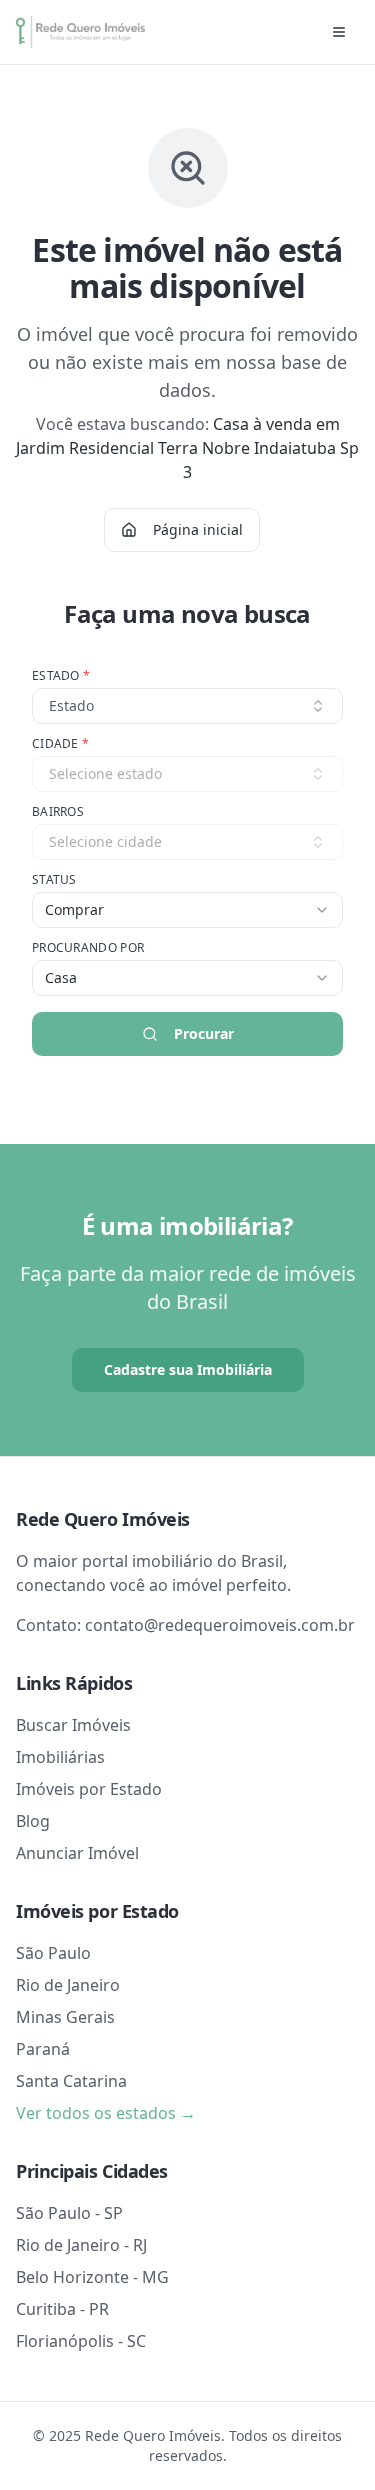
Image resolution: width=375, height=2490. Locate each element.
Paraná (43, 2049)
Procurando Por (88, 948)
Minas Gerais (65, 2017)
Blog (33, 1821)
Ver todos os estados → (106, 2113)
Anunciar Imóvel (77, 1853)
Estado (61, 676)
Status (54, 880)
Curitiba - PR (62, 2309)
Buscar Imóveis (73, 1725)
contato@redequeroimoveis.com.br (220, 1625)
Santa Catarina (71, 2081)
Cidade (60, 744)
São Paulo (53, 1953)
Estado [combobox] (71, 705)
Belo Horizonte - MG (92, 2277)
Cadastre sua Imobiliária (188, 1369)
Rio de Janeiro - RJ (81, 2245)
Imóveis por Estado (89, 1789)
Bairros (58, 812)
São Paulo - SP (69, 2213)
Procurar (204, 1033)
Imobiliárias (60, 1757)
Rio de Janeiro (68, 1985)
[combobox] (187, 910)
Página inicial (198, 529)
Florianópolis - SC (81, 2341)
